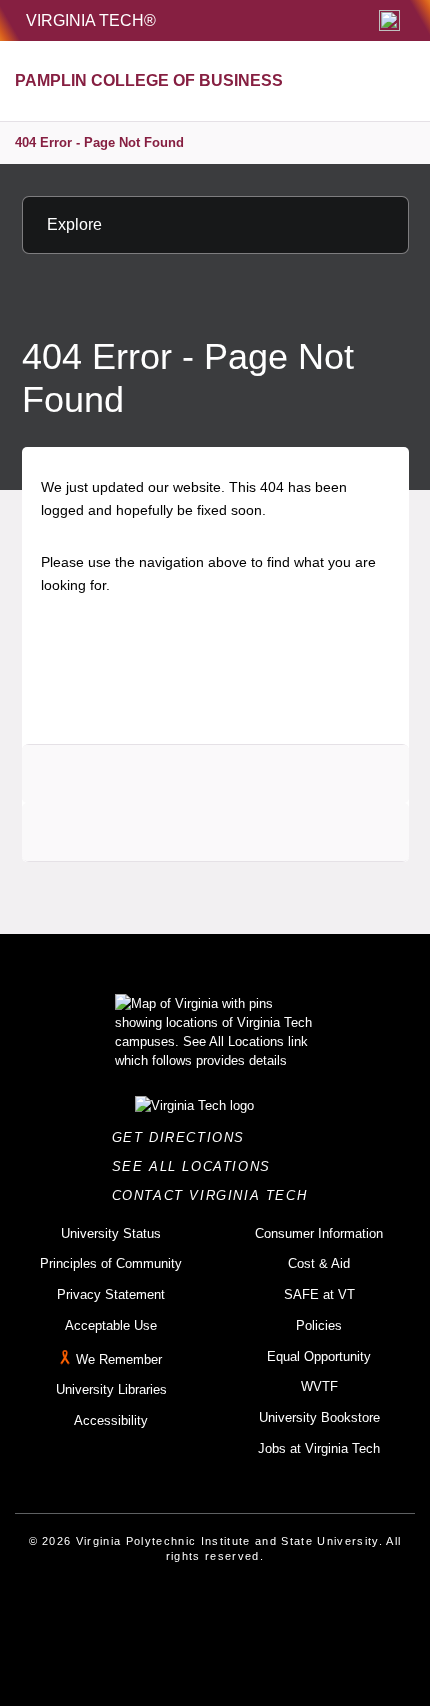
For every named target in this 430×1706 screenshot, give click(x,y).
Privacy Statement (111, 1294)
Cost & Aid (319, 1263)
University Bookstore (319, 1417)
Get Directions (184, 1137)
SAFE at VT (319, 1294)
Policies (319, 1325)
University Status (111, 1233)
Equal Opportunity (319, 1356)
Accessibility (111, 1420)
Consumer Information (319, 1233)
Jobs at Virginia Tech (319, 1448)
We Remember (119, 1359)
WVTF (319, 1386)
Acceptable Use (111, 1325)
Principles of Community (111, 1263)
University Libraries (111, 1389)
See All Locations (197, 1166)
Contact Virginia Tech (215, 1195)
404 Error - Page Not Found (99, 142)
